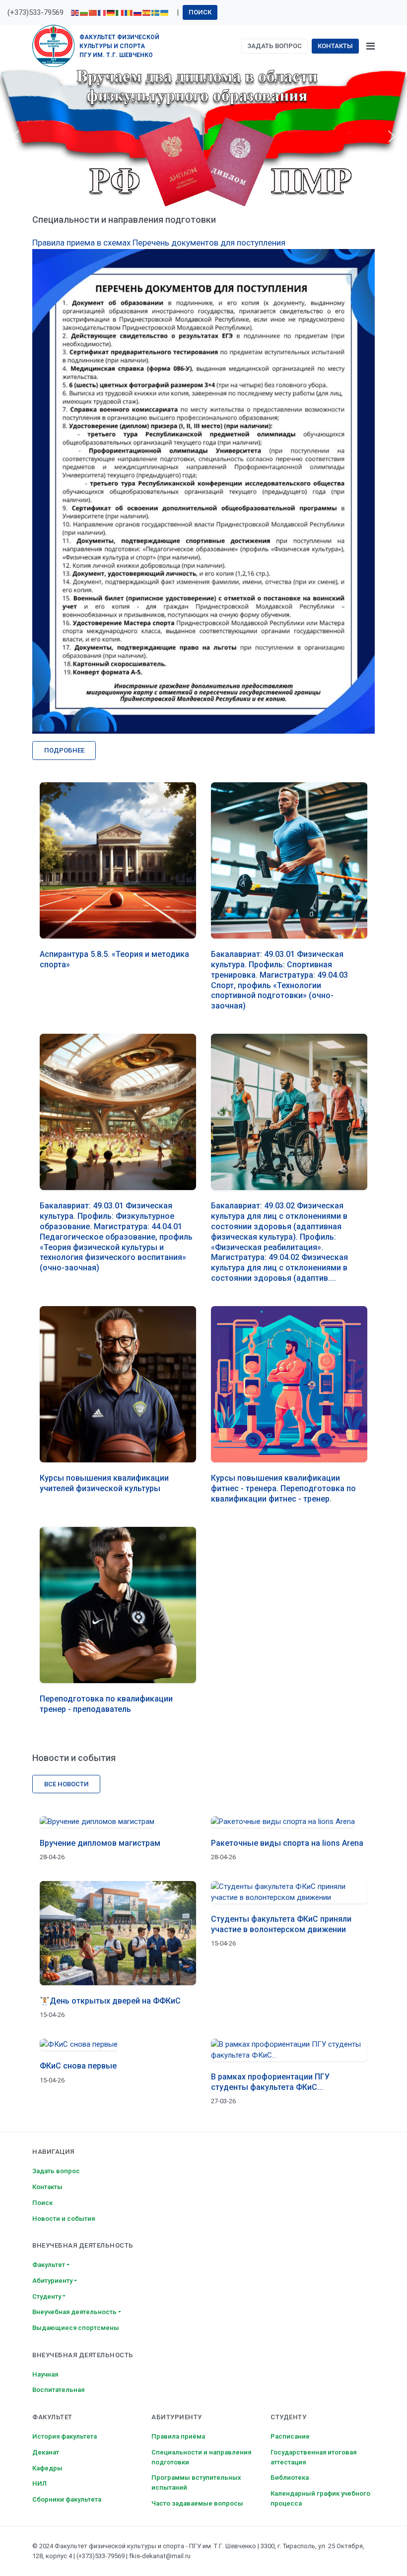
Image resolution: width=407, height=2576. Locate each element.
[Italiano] (120, 12)
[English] (75, 12)
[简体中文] (93, 12)
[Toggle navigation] (371, 46)
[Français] (102, 12)
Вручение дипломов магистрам (100, 1843)
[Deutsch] (111, 12)
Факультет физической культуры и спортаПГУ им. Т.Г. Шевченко (119, 46)
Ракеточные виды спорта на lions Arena (287, 1843)
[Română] (129, 12)
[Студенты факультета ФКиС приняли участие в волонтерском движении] (289, 1892)
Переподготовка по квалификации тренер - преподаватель (106, 1704)
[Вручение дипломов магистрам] (118, 1821)
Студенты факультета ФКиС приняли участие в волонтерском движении (281, 1924)
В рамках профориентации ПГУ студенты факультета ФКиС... (270, 2082)
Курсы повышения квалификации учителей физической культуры (104, 1483)
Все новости (67, 1784)
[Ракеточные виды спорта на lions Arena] (289, 1821)
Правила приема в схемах (81, 243)
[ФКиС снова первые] (118, 2044)
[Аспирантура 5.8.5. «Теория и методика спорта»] (118, 860)
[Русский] (138, 12)
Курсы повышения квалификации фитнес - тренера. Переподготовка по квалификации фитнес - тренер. (283, 1488)
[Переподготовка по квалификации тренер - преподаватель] (118, 1605)
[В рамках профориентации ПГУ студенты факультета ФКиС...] (289, 2050)
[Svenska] (156, 12)
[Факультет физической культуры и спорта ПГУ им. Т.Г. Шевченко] (53, 46)
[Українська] (165, 12)
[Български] (84, 12)
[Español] (147, 12)
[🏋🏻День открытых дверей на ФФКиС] (118, 1933)
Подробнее (64, 750)
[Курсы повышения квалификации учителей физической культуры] (118, 1384)
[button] (15, 136)
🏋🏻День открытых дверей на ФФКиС (110, 2001)
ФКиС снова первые (78, 2066)
